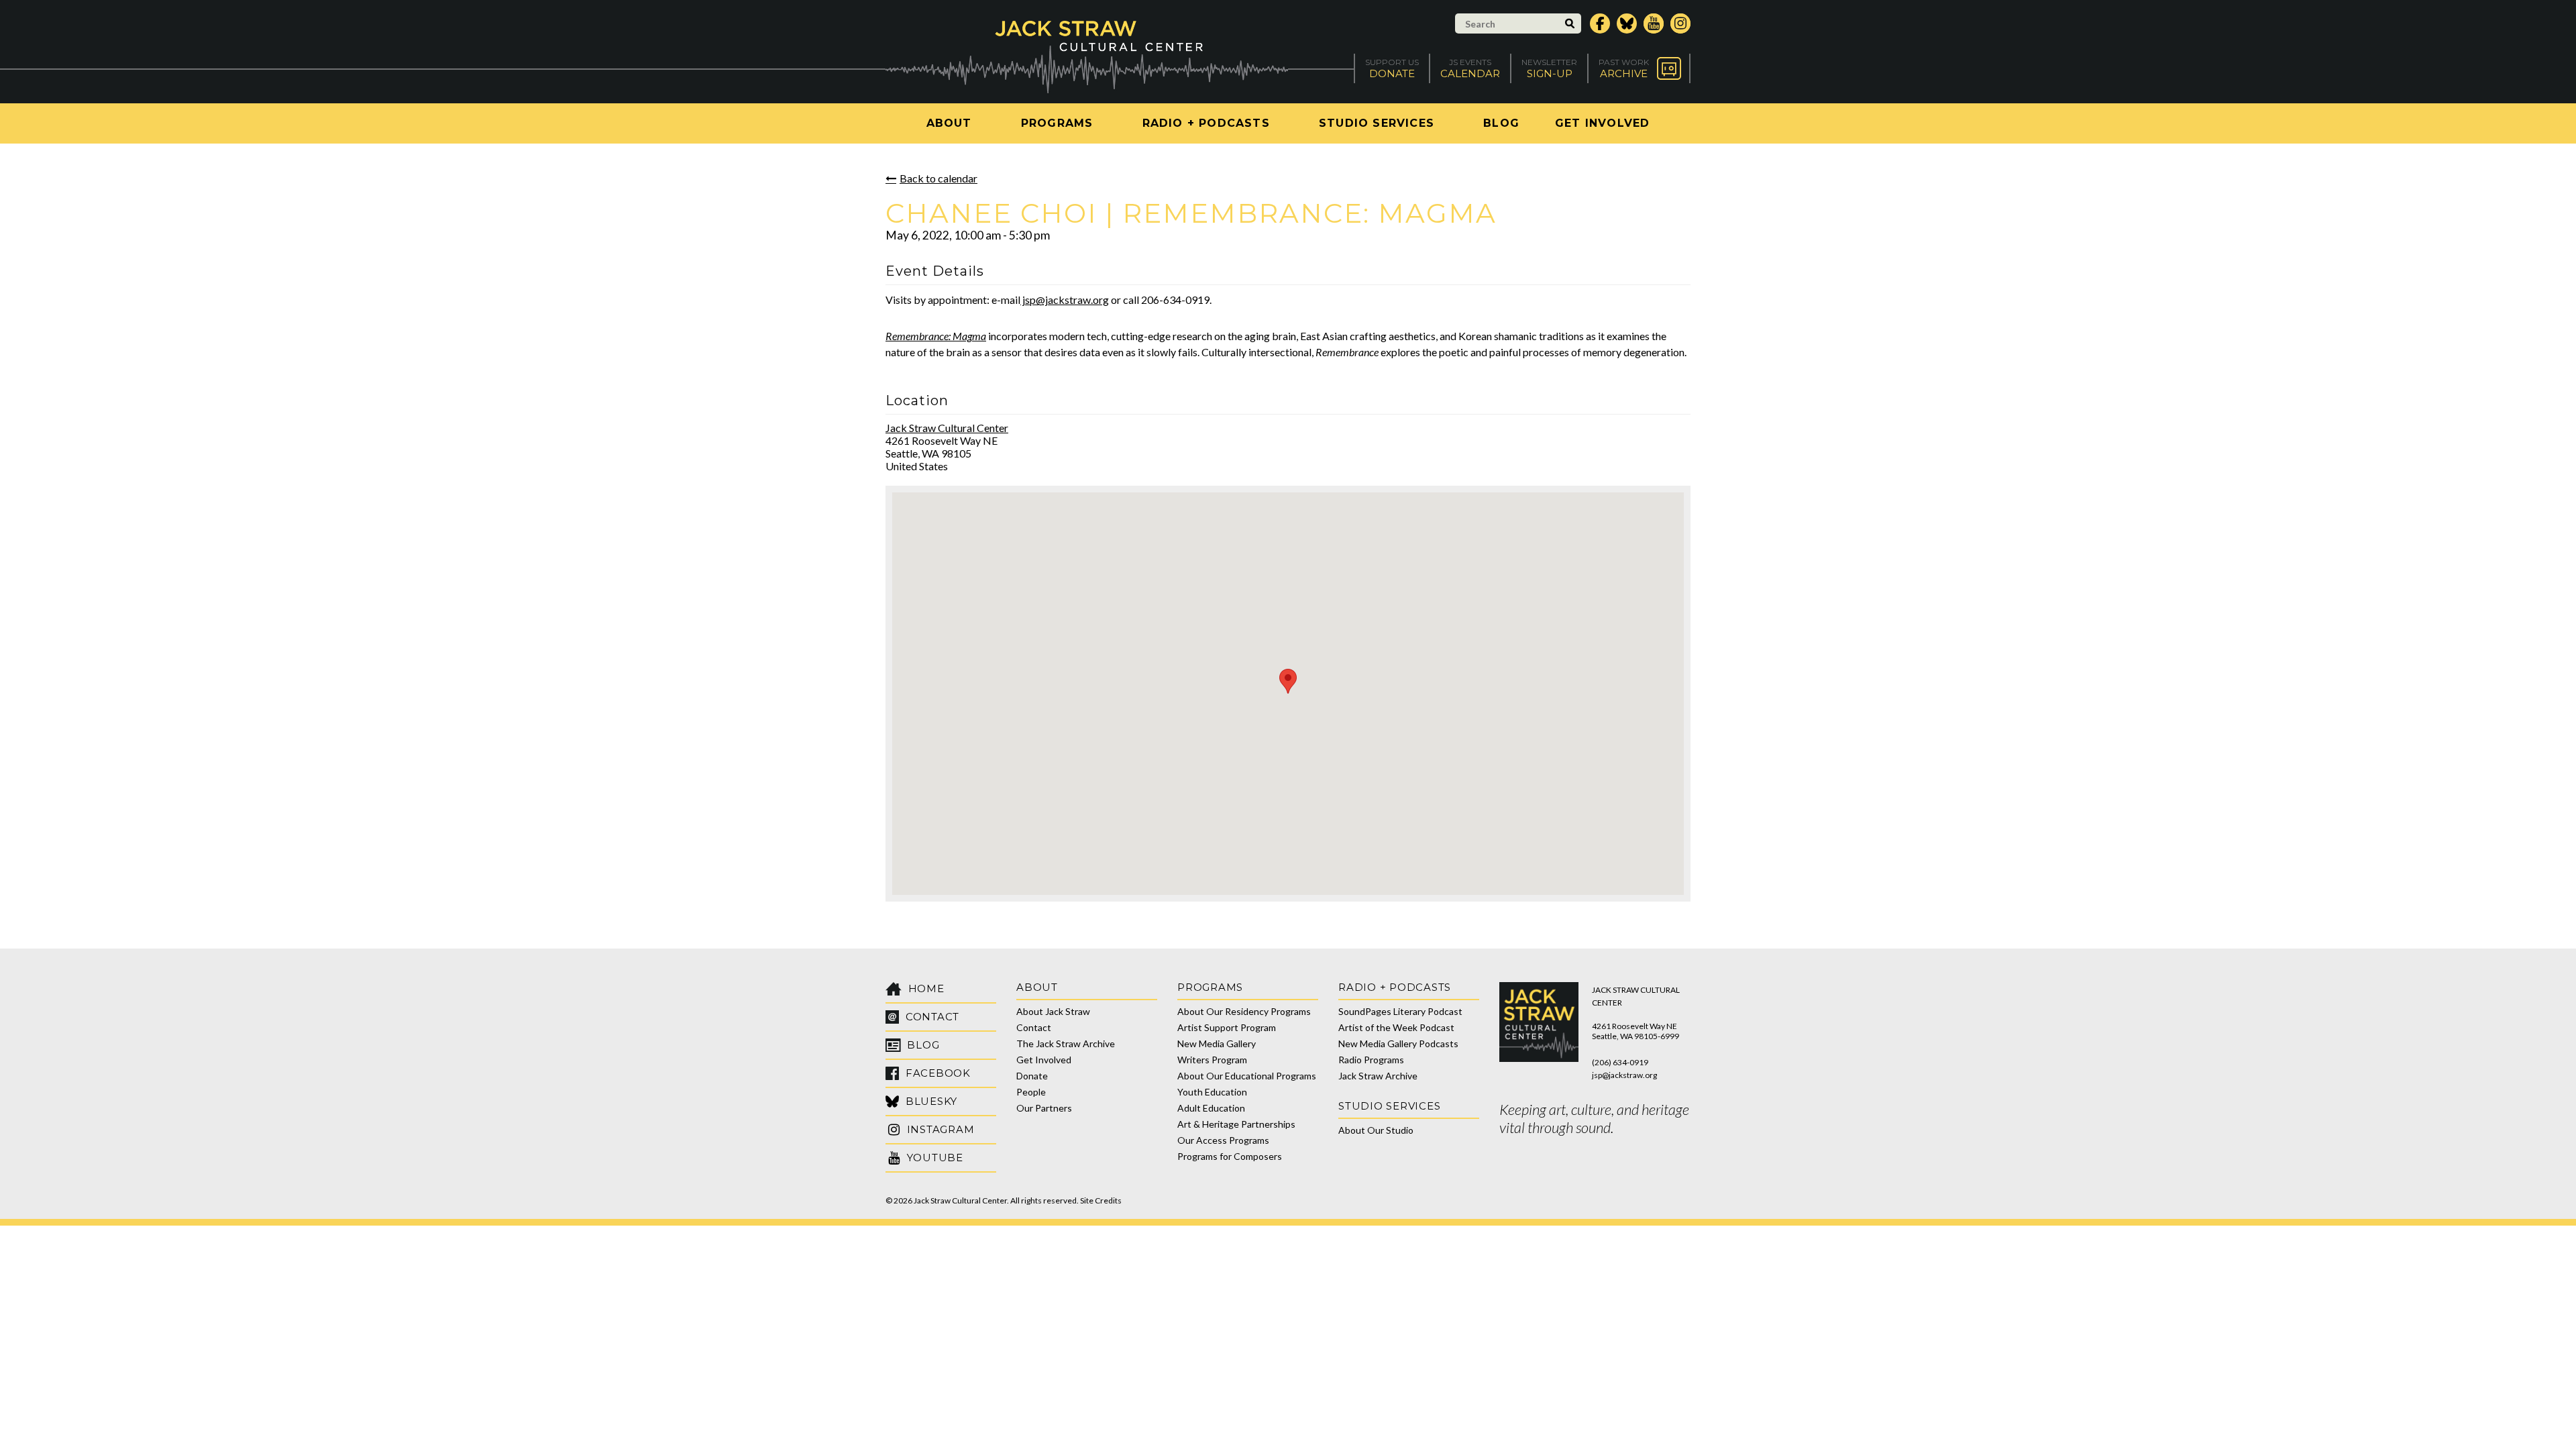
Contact (1034, 1027)
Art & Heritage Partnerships (1236, 1124)
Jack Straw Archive (1378, 1076)
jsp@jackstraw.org (1065, 300)
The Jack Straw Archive (1066, 1043)
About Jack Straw (1053, 1011)
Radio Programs (1371, 1060)
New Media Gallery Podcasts (1398, 1043)
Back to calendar (938, 178)
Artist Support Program (1227, 1027)
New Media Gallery (1217, 1043)
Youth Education (1212, 1092)
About (949, 123)
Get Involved (1602, 123)
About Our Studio (1376, 1130)
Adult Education (1211, 1108)
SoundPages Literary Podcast (1400, 1011)
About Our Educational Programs (1247, 1076)
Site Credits (1101, 1200)
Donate (1032, 1076)
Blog (1501, 123)
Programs (1057, 123)
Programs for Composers (1230, 1156)
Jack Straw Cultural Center (947, 428)
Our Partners (1044, 1108)
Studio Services (1377, 123)
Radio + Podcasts (1206, 123)
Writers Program (1212, 1060)
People (1031, 1092)
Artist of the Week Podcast (1396, 1027)
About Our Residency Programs (1244, 1011)
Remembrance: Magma (936, 336)
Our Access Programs (1223, 1140)
